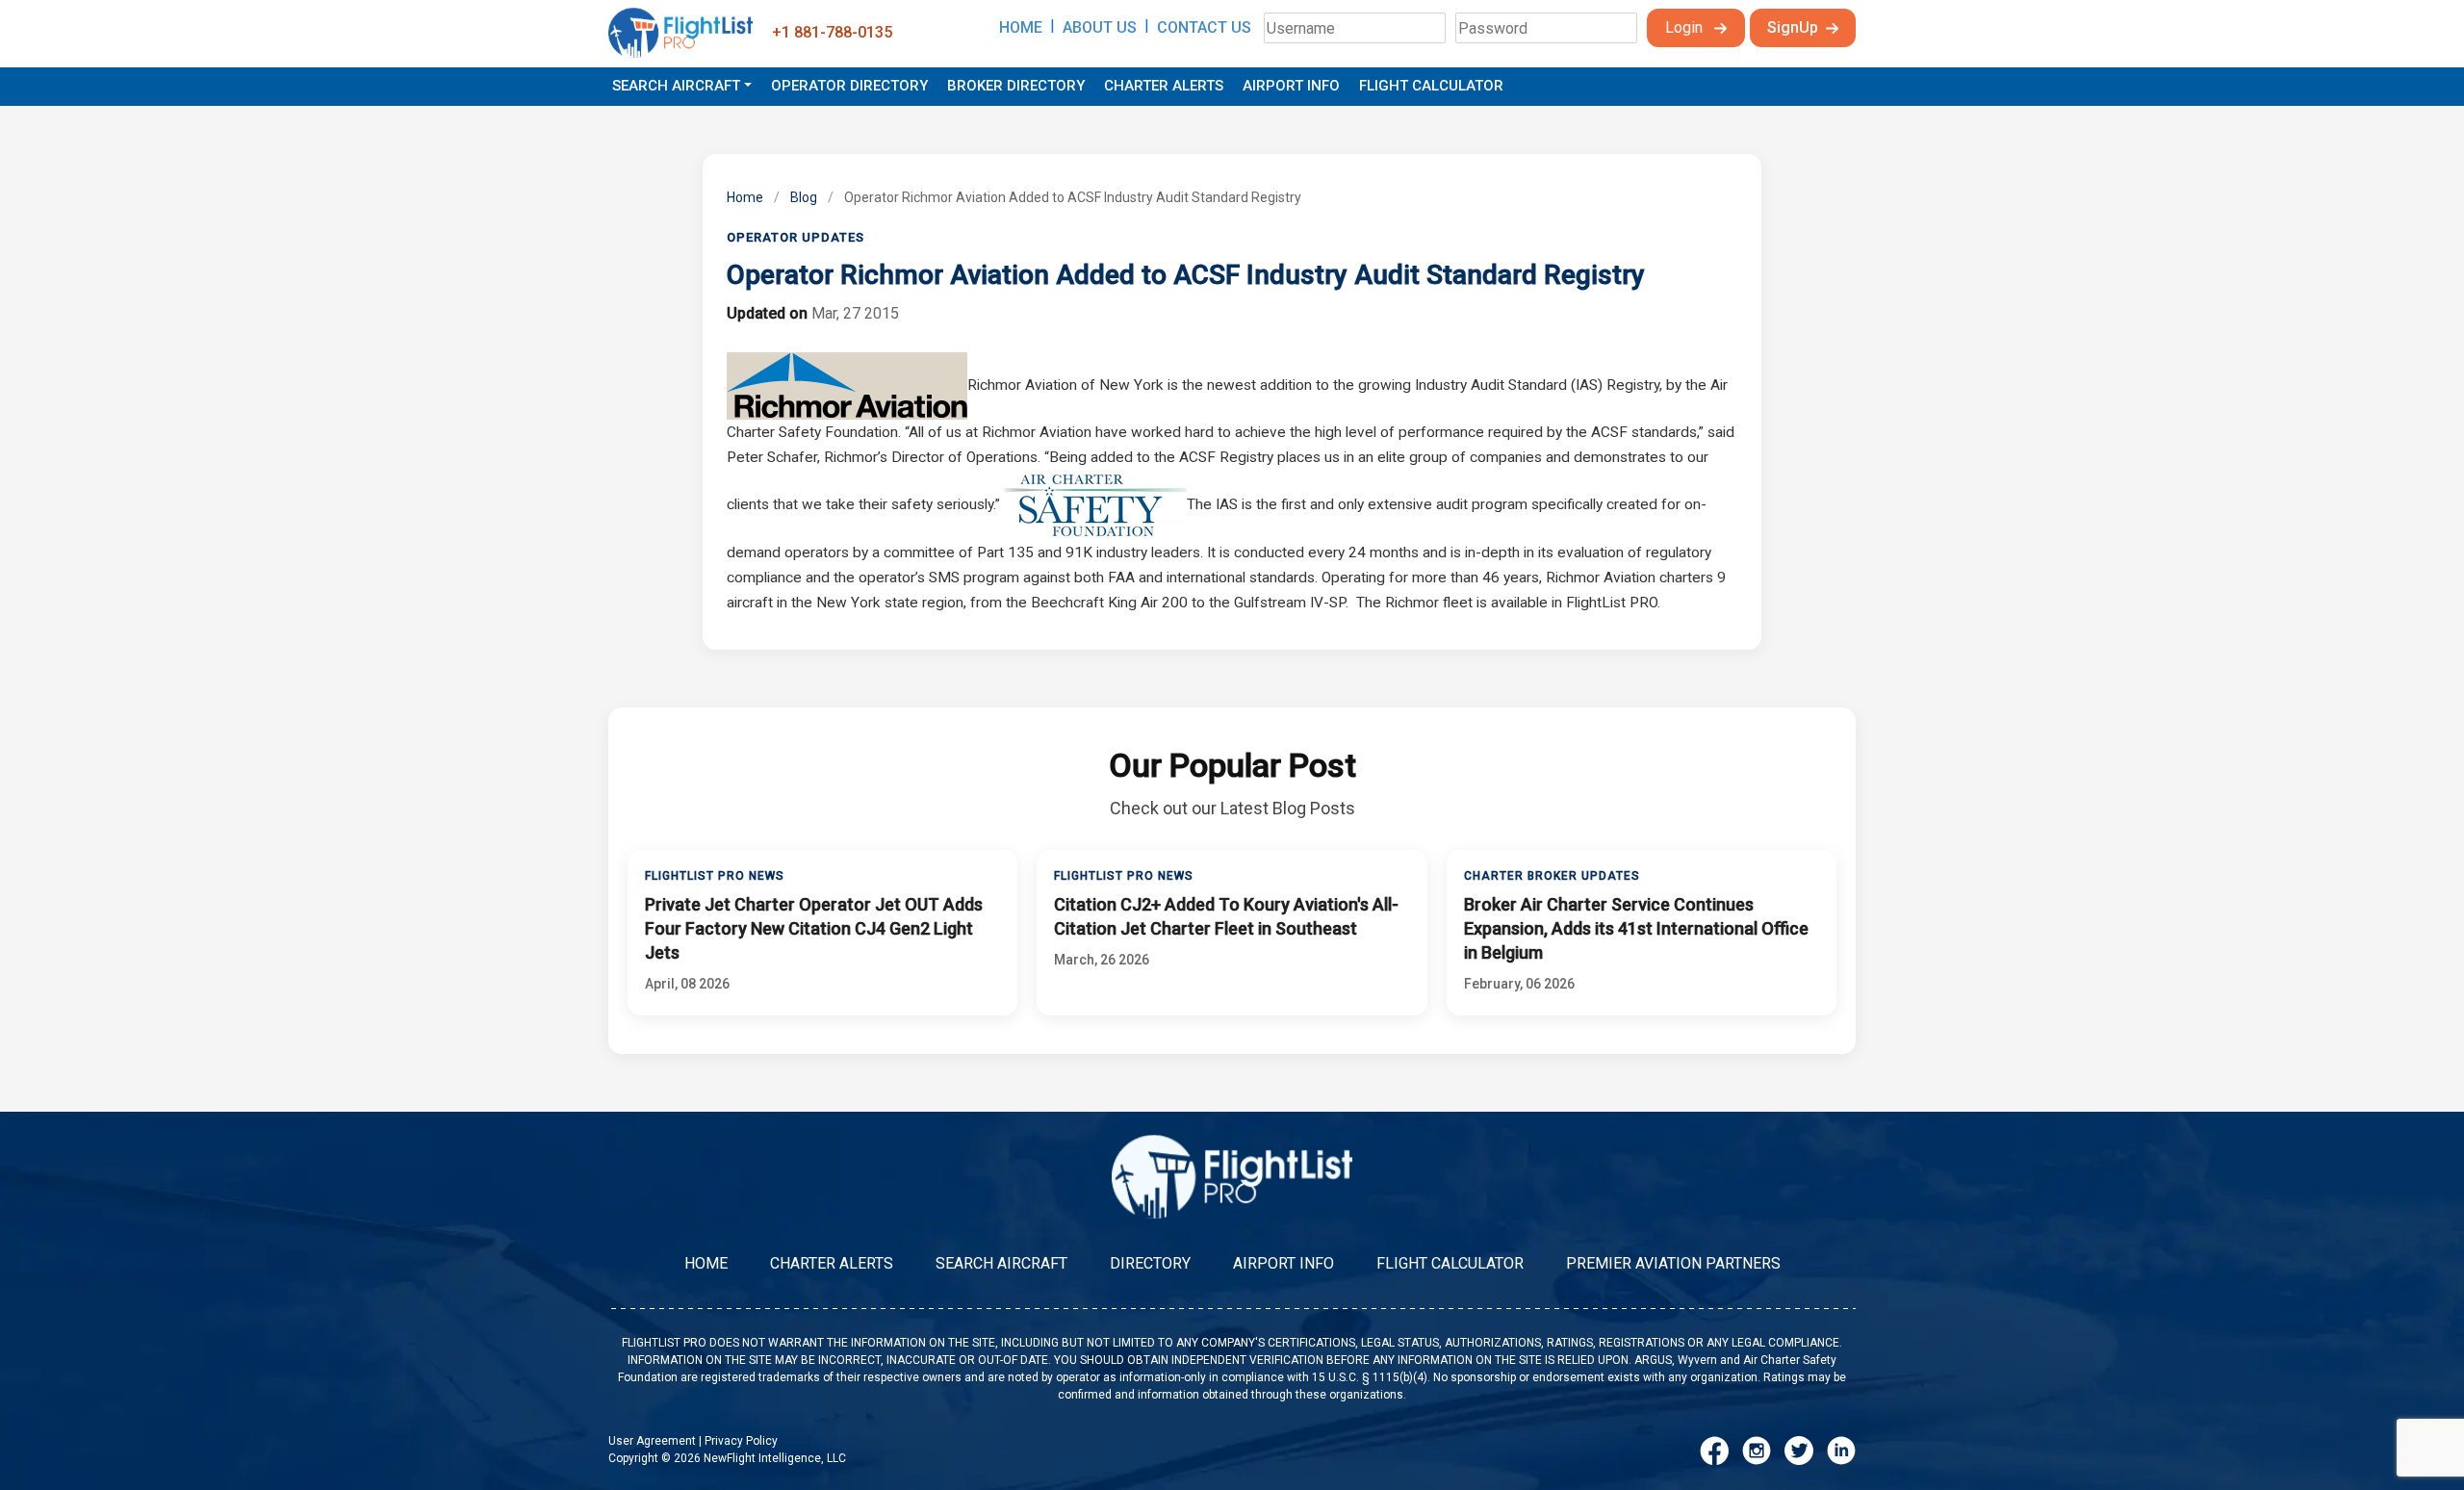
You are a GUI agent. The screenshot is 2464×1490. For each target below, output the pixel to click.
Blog (804, 197)
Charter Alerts (1164, 86)
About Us (1100, 27)
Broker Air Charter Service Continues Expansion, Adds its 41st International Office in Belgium (1636, 928)
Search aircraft (1001, 1263)
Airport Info (1291, 86)
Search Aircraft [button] (676, 86)
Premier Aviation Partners (1673, 1263)
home (706, 1263)
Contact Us (1204, 27)
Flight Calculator (1431, 86)
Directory (1150, 1263)
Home (1021, 27)
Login (1690, 27)
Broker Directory (1016, 86)
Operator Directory (849, 86)
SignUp (1797, 27)
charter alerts (832, 1263)
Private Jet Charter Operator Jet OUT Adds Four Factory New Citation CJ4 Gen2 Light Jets (814, 928)
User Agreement (652, 1441)
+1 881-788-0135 (832, 32)
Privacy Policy (741, 1441)
